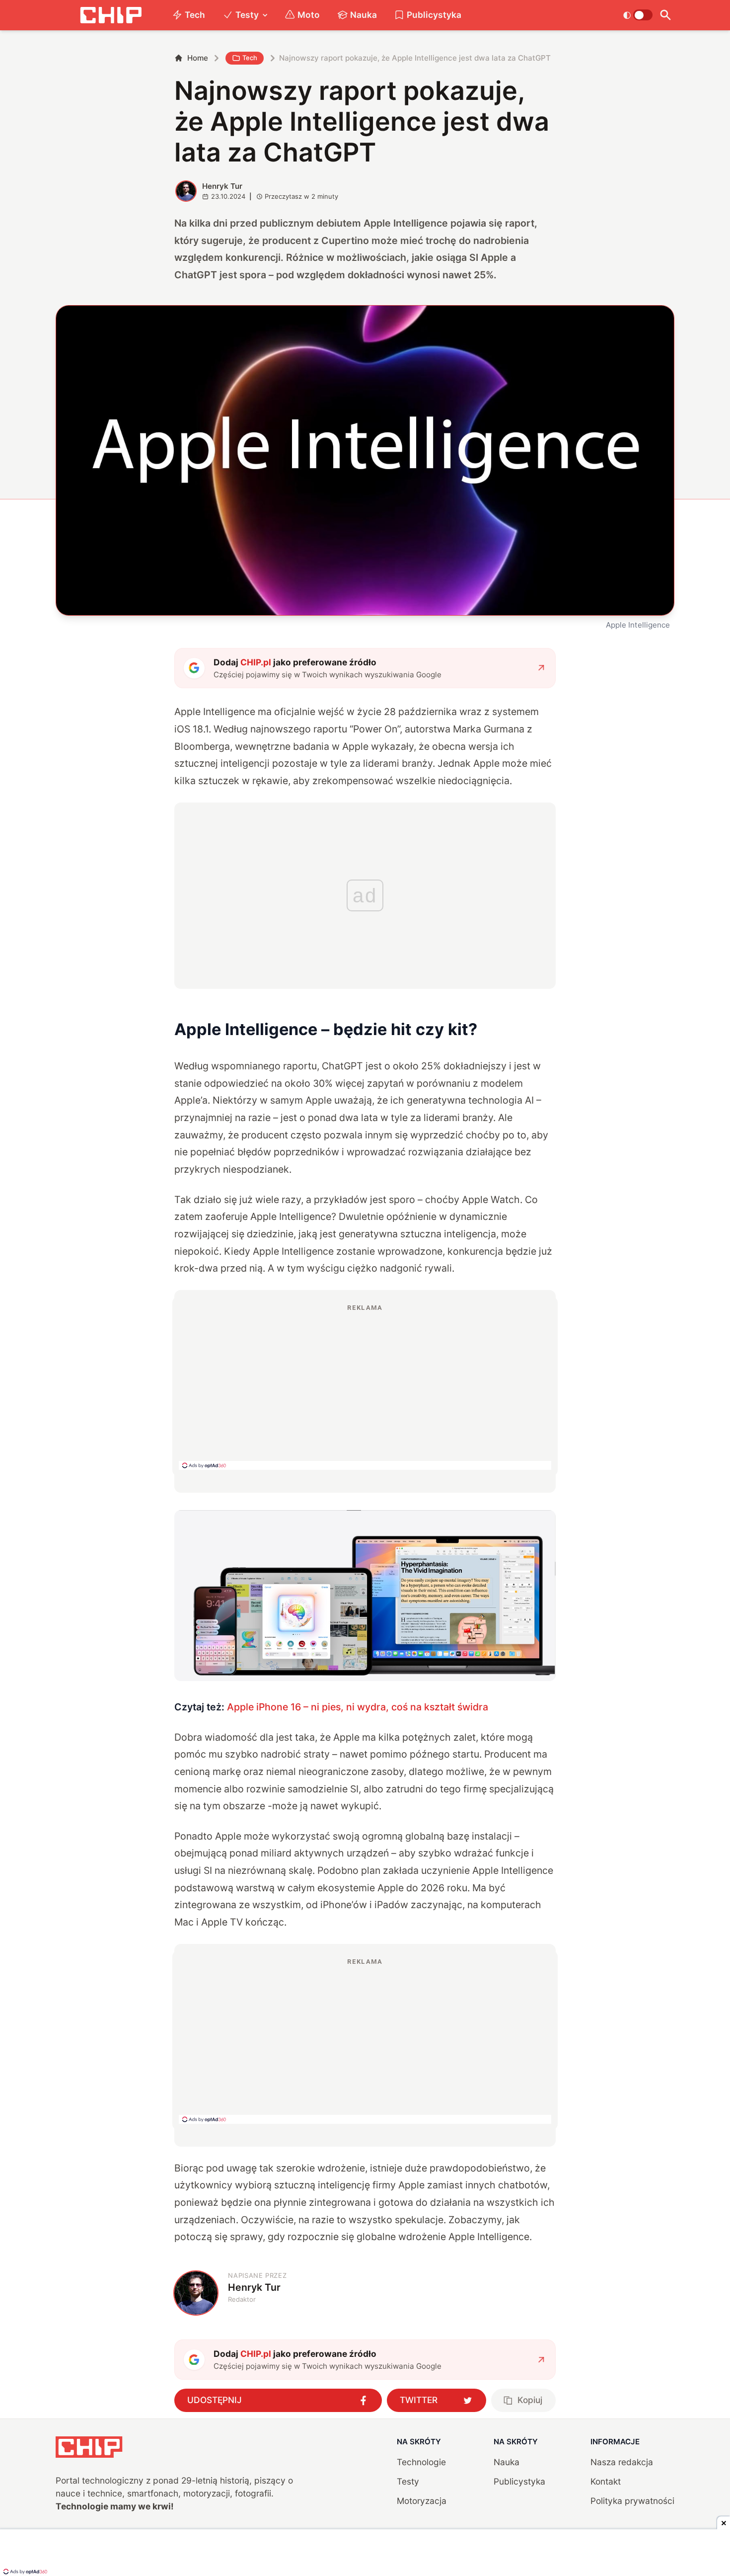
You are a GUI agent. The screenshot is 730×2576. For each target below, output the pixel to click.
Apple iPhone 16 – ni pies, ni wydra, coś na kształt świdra (358, 1707)
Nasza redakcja (622, 2462)
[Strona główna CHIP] (111, 15)
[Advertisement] (365, 1386)
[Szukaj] (666, 15)
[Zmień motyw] (638, 15)
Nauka (364, 15)
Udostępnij (215, 2400)
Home (198, 58)
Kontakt (606, 2481)
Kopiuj (530, 2400)
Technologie (421, 2462)
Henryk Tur (222, 186)
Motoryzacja (422, 2501)
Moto (309, 15)
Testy (247, 15)
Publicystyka (434, 15)
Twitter (419, 2400)
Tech (195, 15)
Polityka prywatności (632, 2501)
